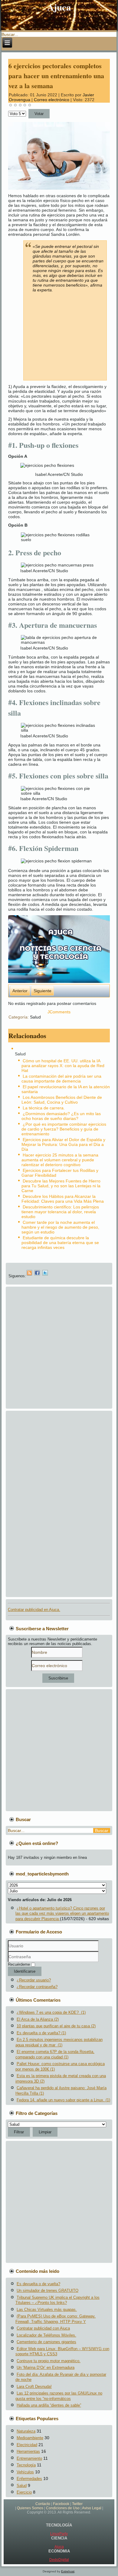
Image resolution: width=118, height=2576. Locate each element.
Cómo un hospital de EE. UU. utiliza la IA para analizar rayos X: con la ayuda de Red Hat (63, 1066)
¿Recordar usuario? (34, 1980)
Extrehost (68, 2571)
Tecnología (26, 2465)
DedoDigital (59, 2560)
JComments (59, 1012)
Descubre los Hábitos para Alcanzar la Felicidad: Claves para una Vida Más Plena (63, 1199)
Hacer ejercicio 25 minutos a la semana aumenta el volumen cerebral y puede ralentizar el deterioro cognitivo (60, 1160)
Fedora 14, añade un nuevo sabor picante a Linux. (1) (63, 2100)
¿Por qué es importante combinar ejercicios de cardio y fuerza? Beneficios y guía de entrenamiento (64, 1129)
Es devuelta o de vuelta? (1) (41, 2033)
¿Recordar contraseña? (37, 1987)
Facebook (61, 2504)
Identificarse (25, 1971)
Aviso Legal (92, 2508)
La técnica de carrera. (44, 1108)
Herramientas (28, 2451)
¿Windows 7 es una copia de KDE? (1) (51, 2012)
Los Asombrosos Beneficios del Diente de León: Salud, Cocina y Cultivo (62, 1100)
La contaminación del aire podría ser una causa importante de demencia (61, 1079)
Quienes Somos (30, 2508)
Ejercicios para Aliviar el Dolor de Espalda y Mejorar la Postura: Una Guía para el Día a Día (63, 1144)
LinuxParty (59, 2534)
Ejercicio (24, 2492)
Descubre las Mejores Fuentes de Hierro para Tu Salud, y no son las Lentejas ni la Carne (61, 1186)
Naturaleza (26, 2431)
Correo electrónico (52, 100)
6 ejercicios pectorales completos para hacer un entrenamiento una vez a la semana (56, 76)
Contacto (43, 2504)
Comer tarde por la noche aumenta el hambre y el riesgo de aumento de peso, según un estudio (60, 1227)
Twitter (77, 2504)
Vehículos (25, 2472)
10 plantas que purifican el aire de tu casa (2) (56, 2026)
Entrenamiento (29, 2458)
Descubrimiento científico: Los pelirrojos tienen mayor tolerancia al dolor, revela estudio (60, 1212)
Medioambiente (30, 2438)
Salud (35, 1017)
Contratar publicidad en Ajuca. (34, 1610)
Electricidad (27, 2445)
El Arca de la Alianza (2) (38, 2019)
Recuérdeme (19, 1964)
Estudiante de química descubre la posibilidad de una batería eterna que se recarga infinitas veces (60, 1243)
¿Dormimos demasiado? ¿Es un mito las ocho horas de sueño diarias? (61, 1116)
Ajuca (59, 7)
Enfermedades (29, 2479)
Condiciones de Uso (63, 2508)
